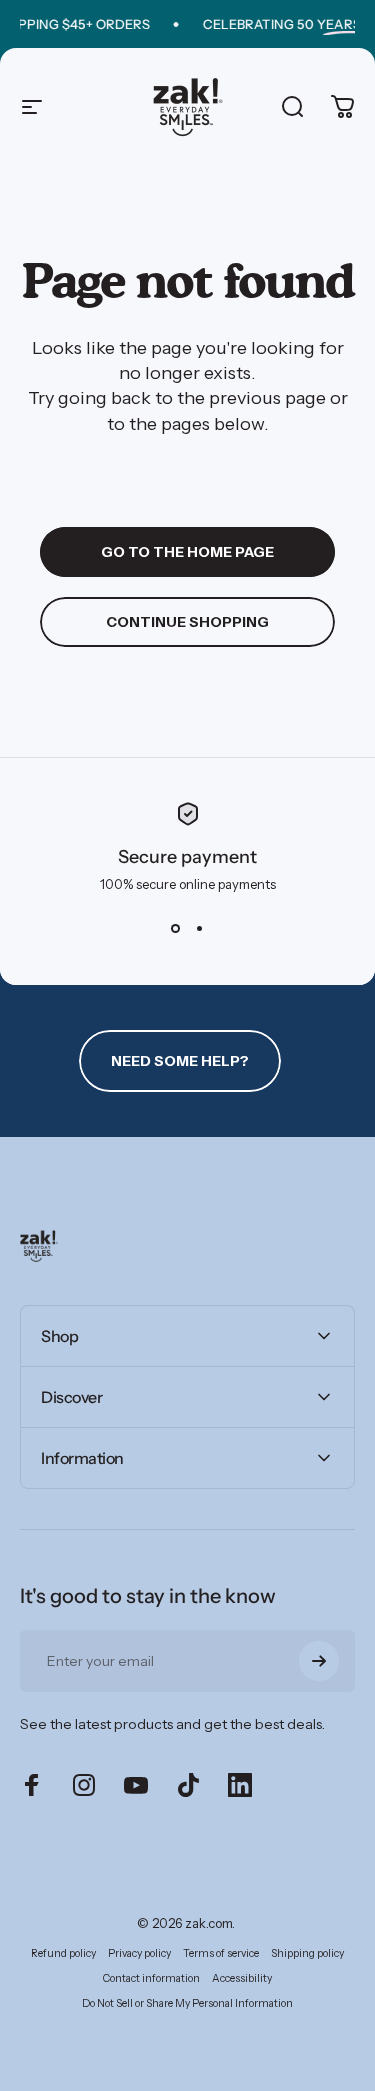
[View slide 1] (176, 928)
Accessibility (242, 1978)
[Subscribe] (319, 1661)
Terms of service (221, 1953)
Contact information (151, 1978)
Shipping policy (307, 1953)
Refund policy (63, 1953)
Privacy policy (139, 1953)
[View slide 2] (200, 928)
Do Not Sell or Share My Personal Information (187, 2003)
